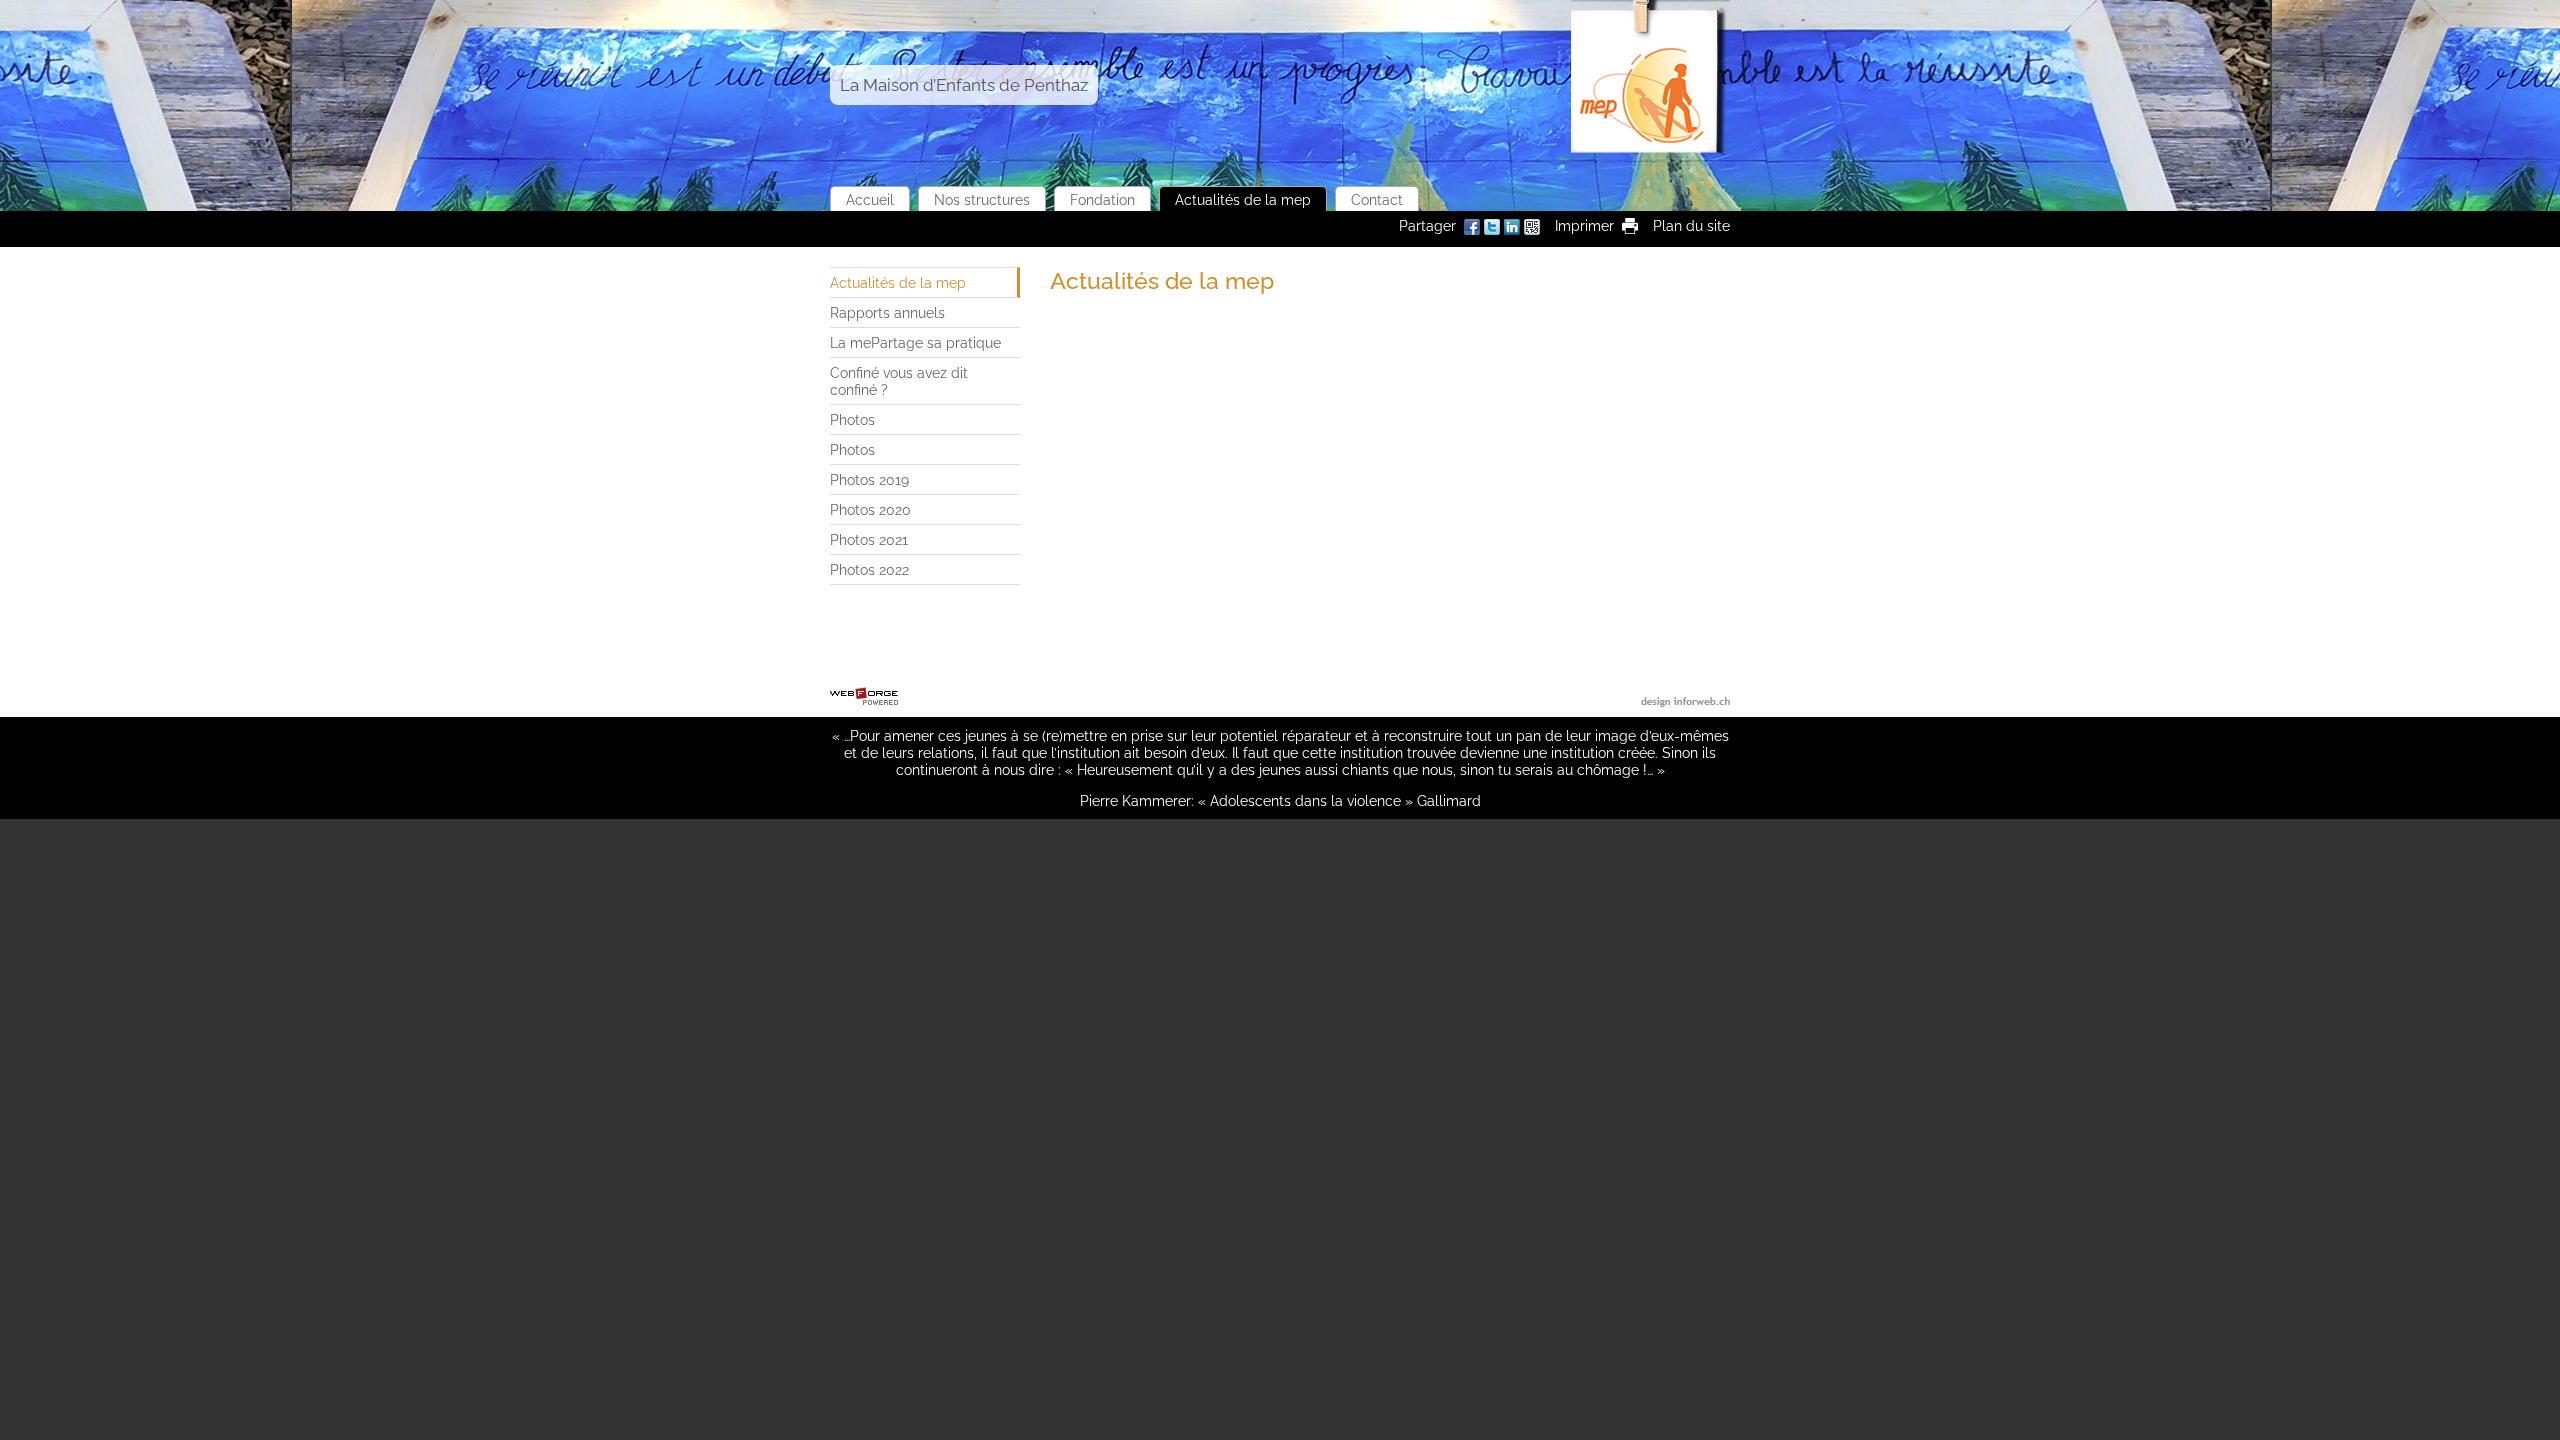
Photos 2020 (870, 509)
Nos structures (982, 199)
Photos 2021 (869, 539)
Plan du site (1691, 225)
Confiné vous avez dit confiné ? (899, 381)
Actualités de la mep (1243, 199)
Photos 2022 (869, 569)
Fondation (1102, 199)
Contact (1377, 199)
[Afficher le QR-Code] (1532, 229)
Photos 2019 (869, 479)
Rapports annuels (887, 312)
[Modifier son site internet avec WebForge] (864, 697)
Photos (852, 419)
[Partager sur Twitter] (1492, 229)
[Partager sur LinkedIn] (1512, 229)
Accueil (870, 199)
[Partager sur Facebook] (1472, 229)
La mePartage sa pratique (915, 342)
